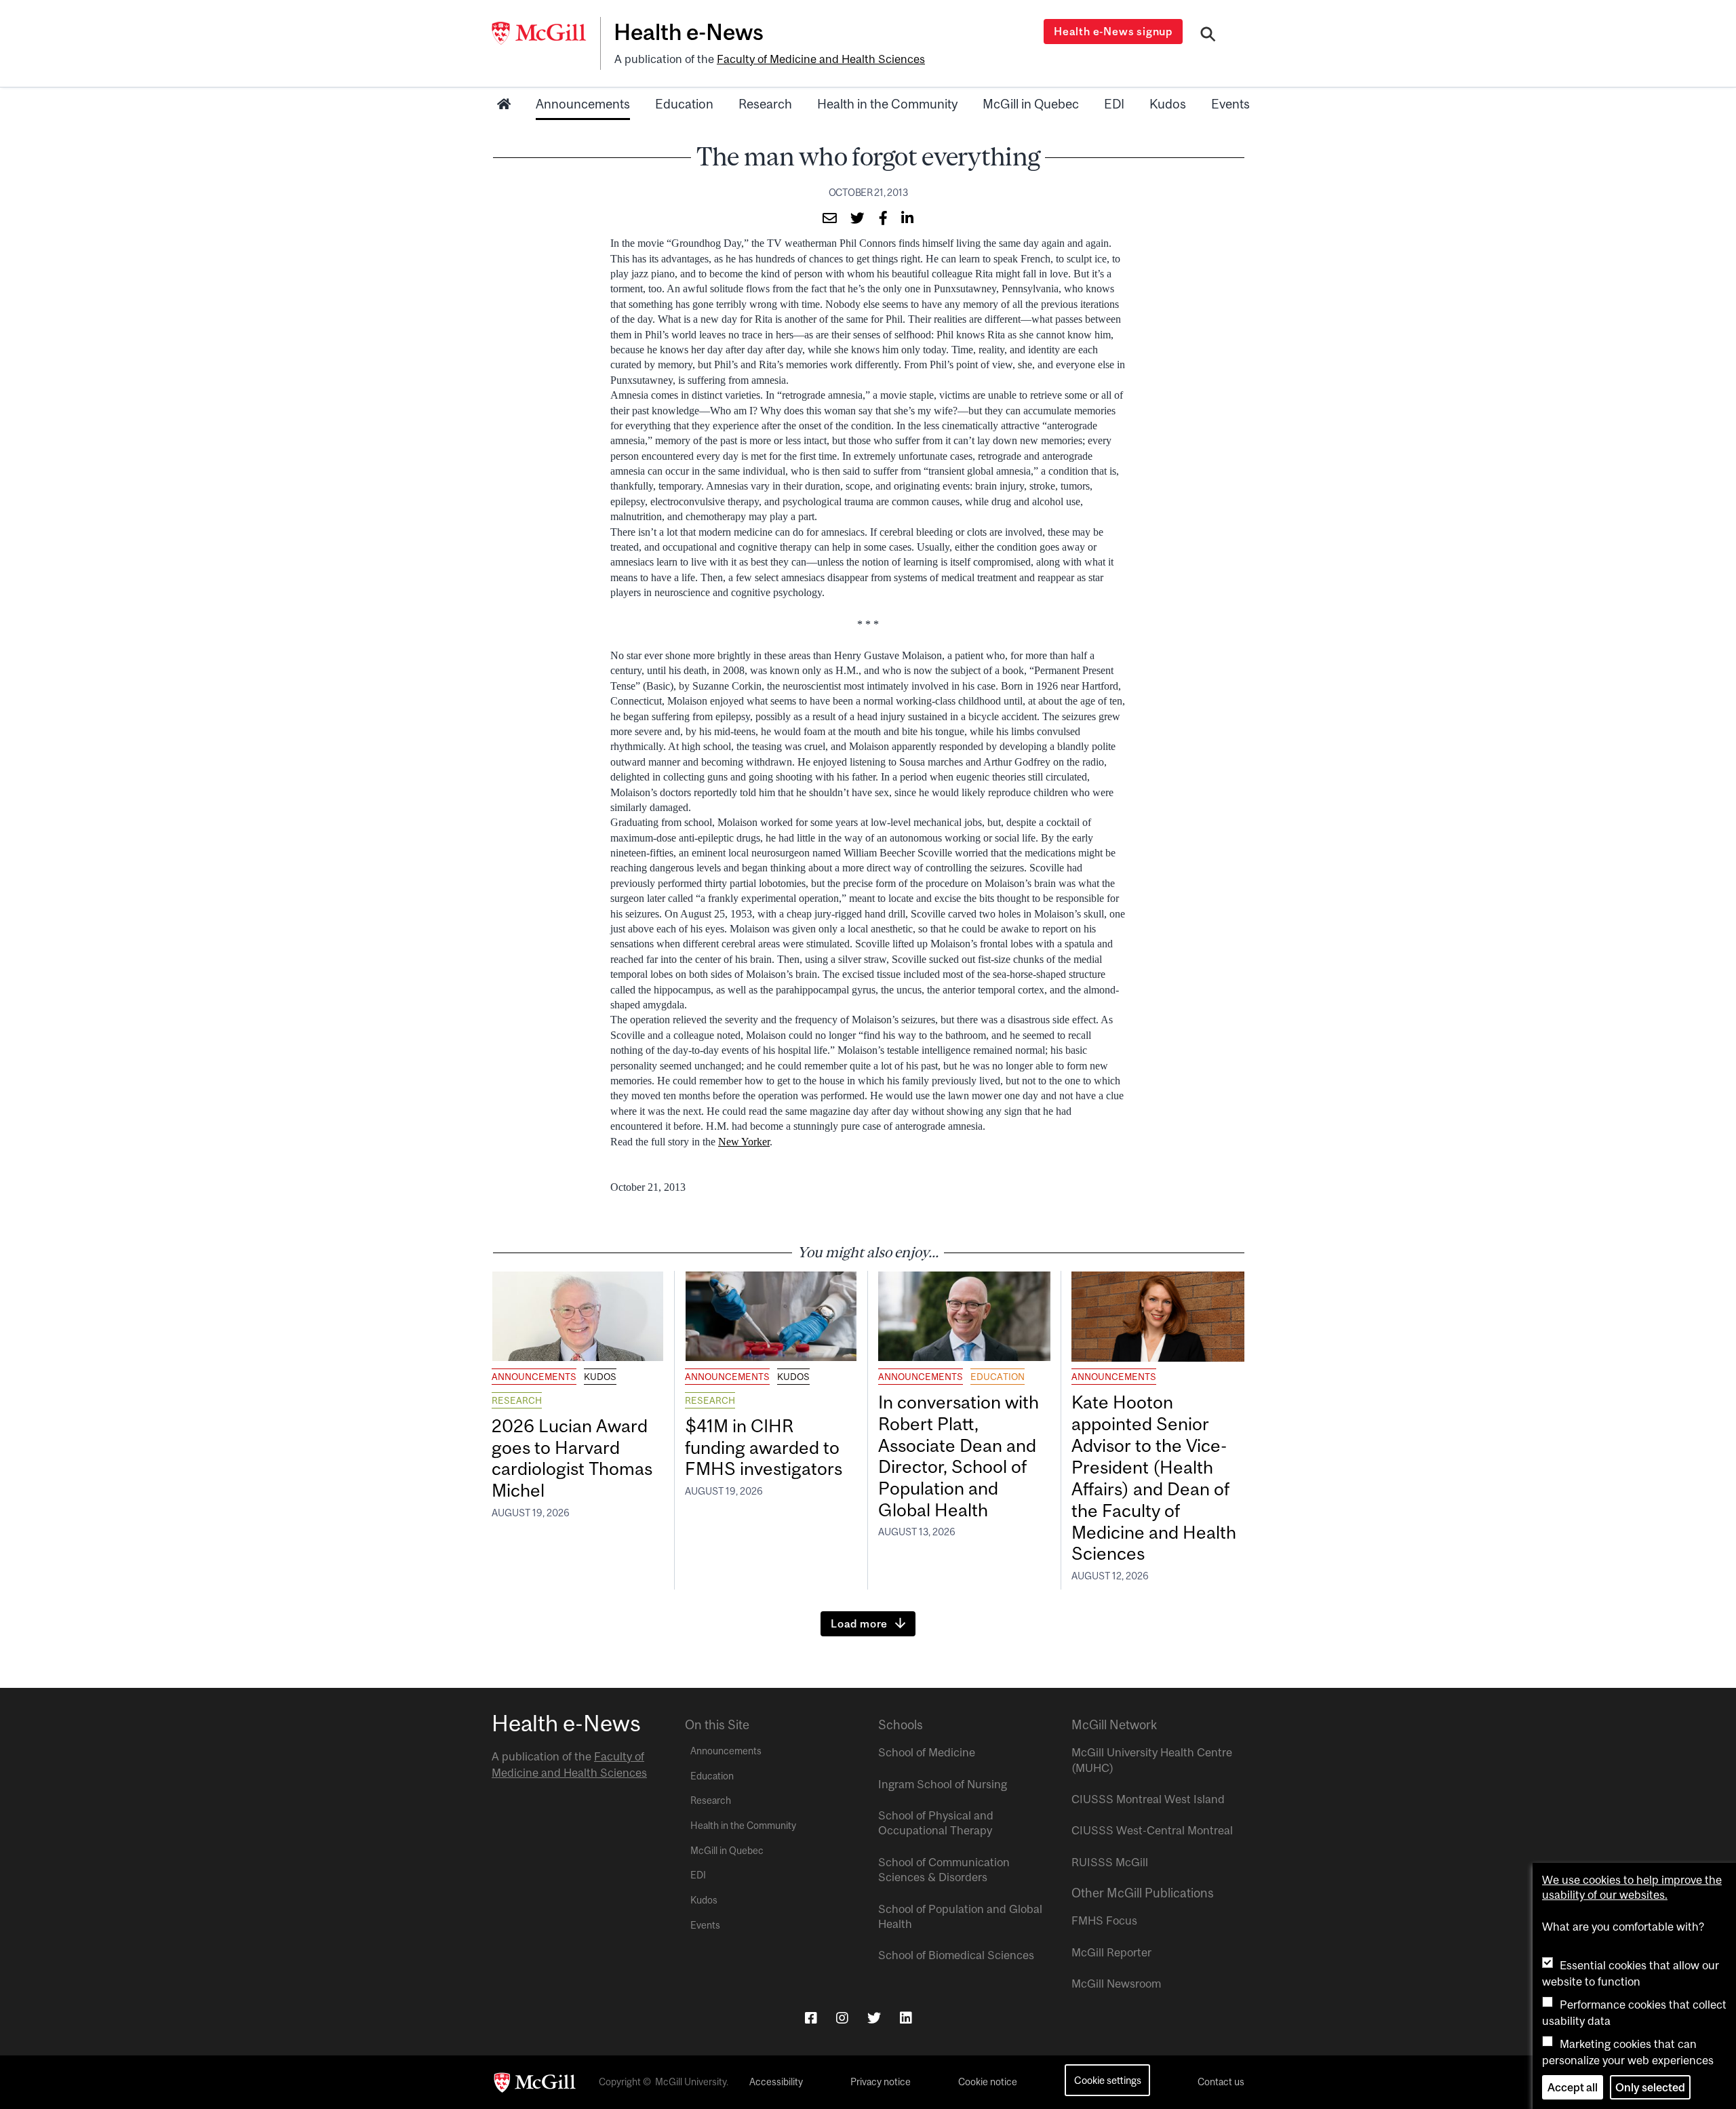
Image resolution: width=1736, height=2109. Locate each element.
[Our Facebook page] (811, 2018)
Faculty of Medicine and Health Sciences (821, 59)
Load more (859, 1623)
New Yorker (744, 1142)
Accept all (1573, 2087)
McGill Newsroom (1116, 1984)
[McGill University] (546, 33)
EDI (1114, 104)
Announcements (583, 104)
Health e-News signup (1113, 31)
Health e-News (689, 32)
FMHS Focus (1104, 1920)
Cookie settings (1108, 2080)
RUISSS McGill (1110, 1862)
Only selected (1650, 2087)
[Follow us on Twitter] (874, 2018)
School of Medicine (927, 1752)
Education (684, 104)
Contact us (1221, 2082)
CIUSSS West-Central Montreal (1152, 1830)
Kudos (1168, 104)
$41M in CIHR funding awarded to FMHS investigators (766, 1447)
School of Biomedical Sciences (956, 1955)
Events (1230, 104)
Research (765, 104)
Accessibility (776, 2082)
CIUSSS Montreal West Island (1148, 1799)
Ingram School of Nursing (943, 1784)
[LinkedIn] (906, 2018)
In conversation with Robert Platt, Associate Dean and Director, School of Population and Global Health (959, 1456)
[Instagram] (842, 2018)
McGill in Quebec (1031, 104)
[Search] (1208, 36)
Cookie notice (988, 2082)
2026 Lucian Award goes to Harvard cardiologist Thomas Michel (572, 1458)
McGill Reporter (1111, 1952)
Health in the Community (887, 104)
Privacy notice (881, 2082)
